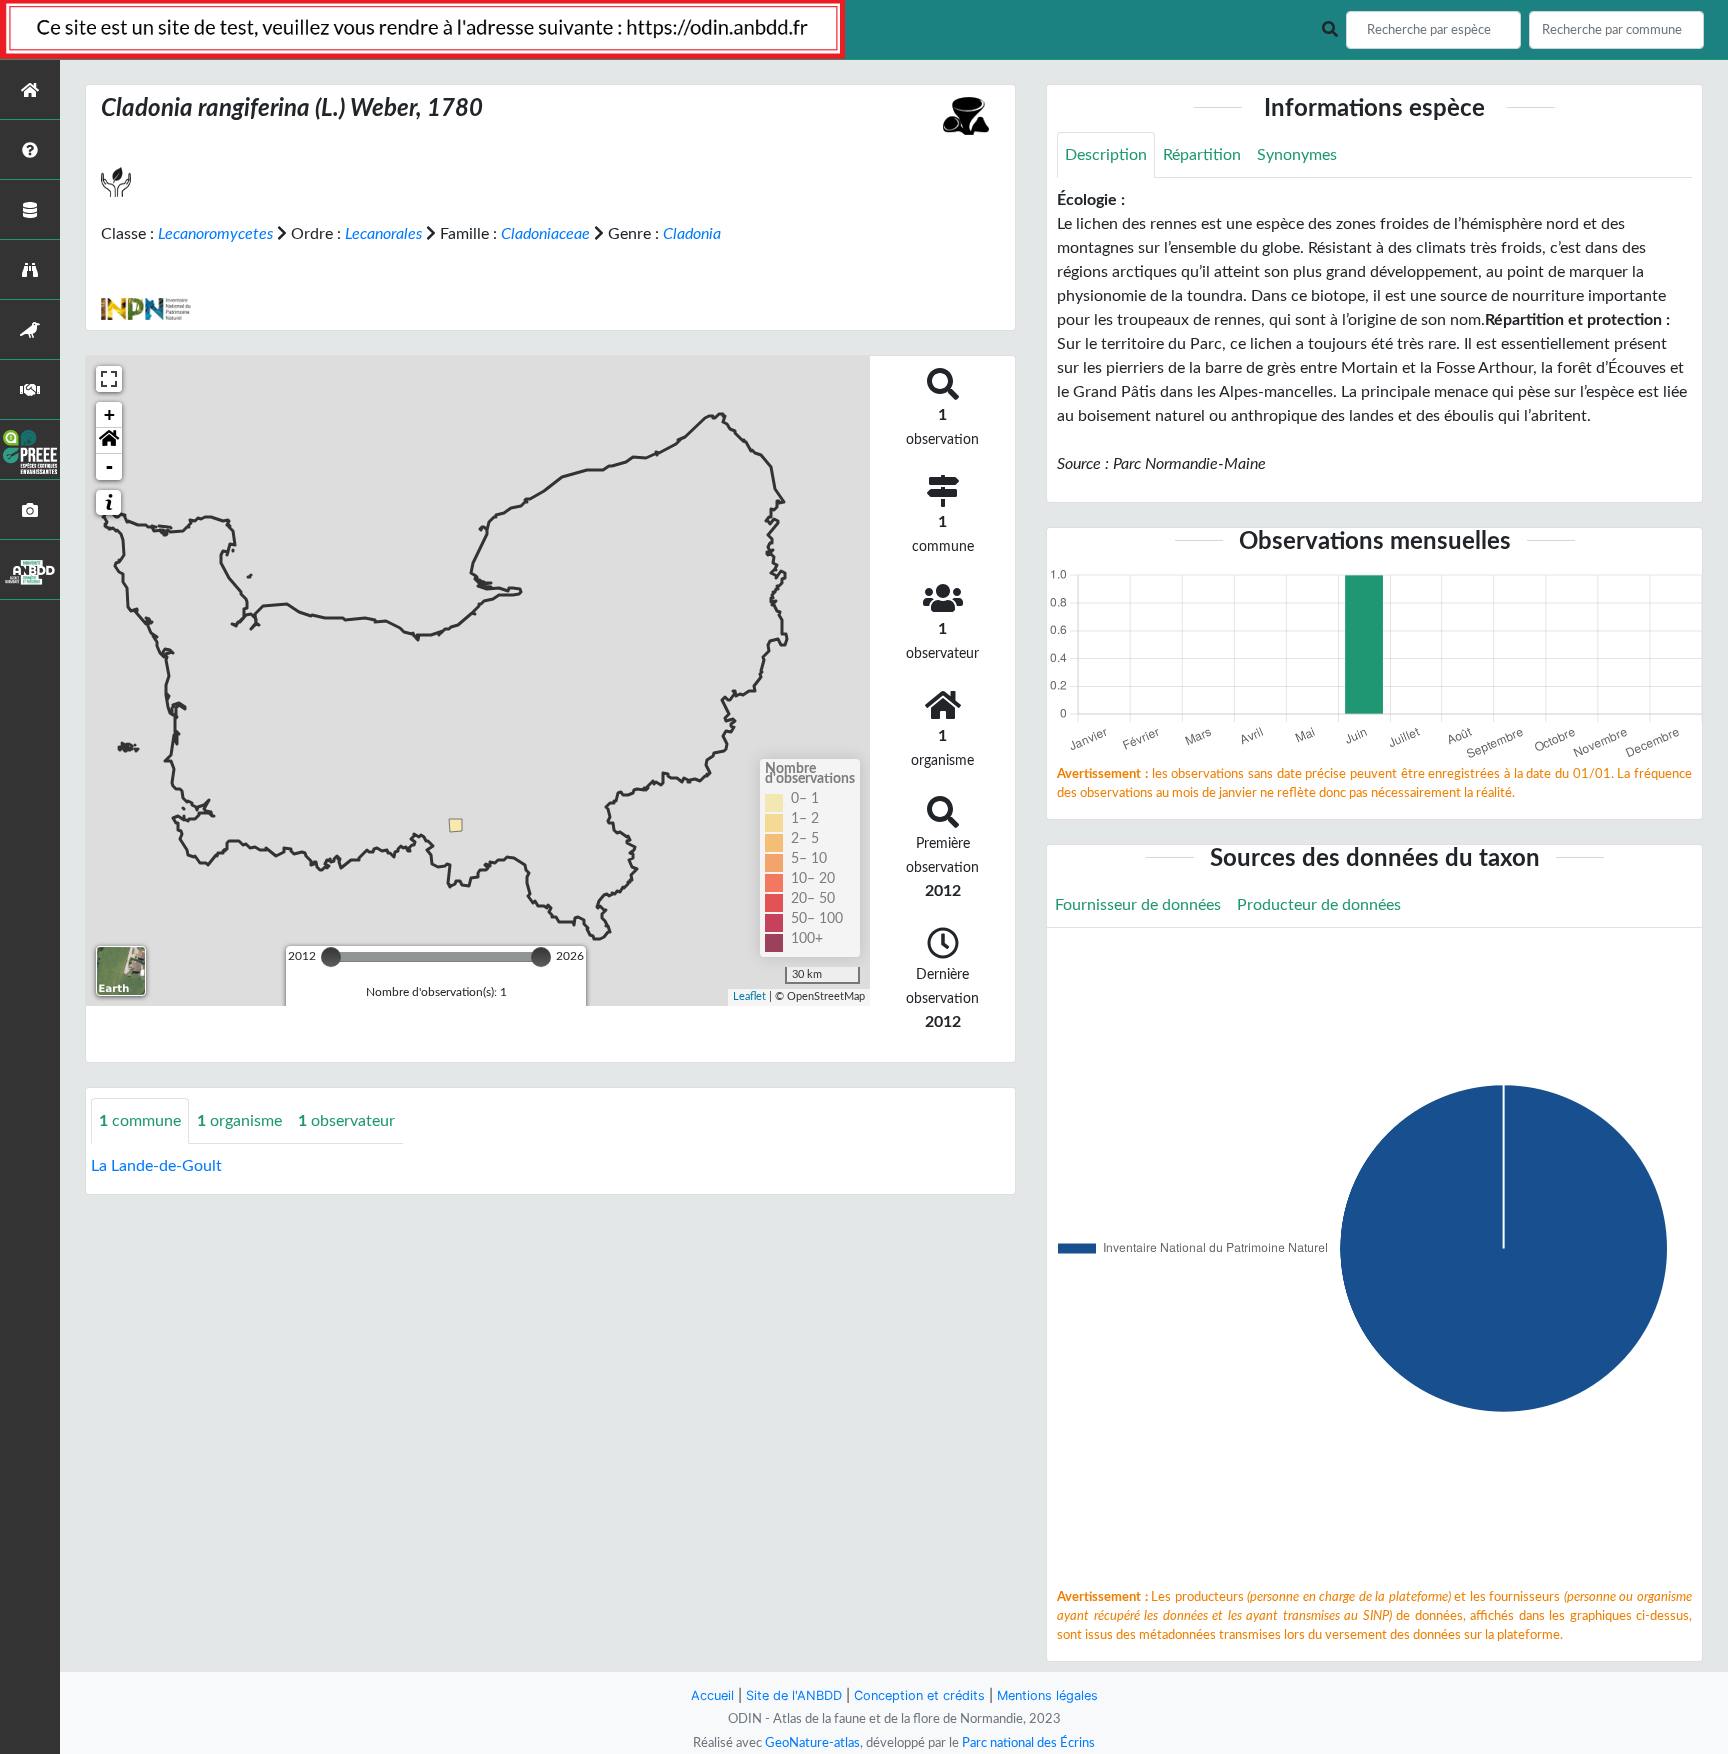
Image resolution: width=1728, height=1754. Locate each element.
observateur (346, 1121)
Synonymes (1297, 155)
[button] (109, 441)
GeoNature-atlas (812, 1743)
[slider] (331, 957)
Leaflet (749, 996)
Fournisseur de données (1138, 905)
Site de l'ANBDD (794, 1695)
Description (1106, 155)
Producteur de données (1319, 905)
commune (140, 1121)
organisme (239, 1121)
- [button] (109, 466)
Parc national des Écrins (1028, 1743)
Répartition (1202, 155)
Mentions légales (1047, 1695)
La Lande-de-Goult (156, 1166)
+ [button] (109, 414)
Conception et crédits (919, 1695)
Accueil (712, 1695)
